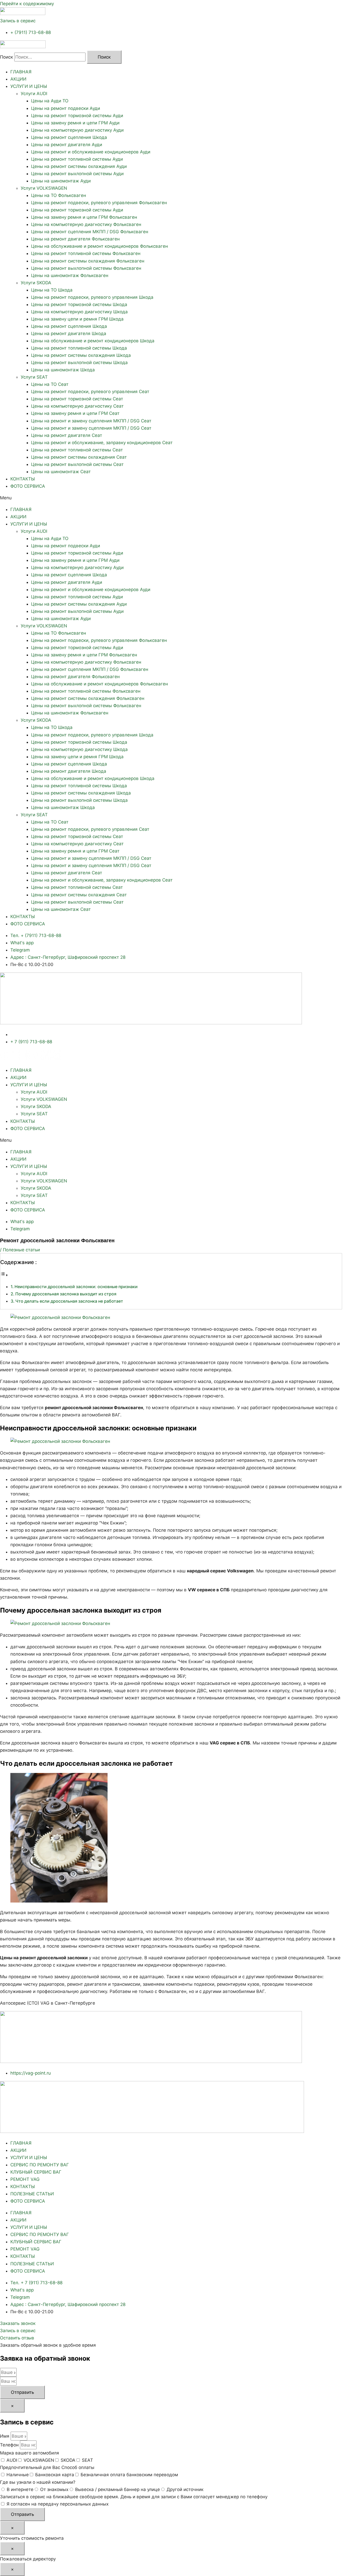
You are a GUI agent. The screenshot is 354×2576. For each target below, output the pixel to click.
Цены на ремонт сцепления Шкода (69, 137)
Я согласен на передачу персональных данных (58, 2504)
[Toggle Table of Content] (4, 1275)
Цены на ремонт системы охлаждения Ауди (79, 166)
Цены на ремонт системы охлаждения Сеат (79, 457)
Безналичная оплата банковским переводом (129, 2475)
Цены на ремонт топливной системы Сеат (77, 450)
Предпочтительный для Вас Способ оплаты (47, 2467)
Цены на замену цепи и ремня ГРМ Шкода (77, 319)
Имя (5, 2436)
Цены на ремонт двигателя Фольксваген (75, 239)
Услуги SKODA (36, 283)
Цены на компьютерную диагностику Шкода (79, 312)
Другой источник (185, 2489)
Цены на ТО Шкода (52, 290)
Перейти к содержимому (27, 4)
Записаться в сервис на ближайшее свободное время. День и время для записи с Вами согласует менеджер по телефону (134, 2497)
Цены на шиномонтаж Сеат (61, 472)
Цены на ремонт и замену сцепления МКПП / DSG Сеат (91, 421)
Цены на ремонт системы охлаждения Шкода (81, 355)
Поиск (6, 57)
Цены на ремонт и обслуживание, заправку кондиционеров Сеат (102, 443)
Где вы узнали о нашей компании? (38, 2482)
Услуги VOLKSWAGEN (44, 188)
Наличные (18, 2475)
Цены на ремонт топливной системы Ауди (77, 159)
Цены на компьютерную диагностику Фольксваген (86, 224)
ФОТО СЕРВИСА (28, 486)
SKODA (68, 2460)
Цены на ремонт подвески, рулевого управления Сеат (90, 392)
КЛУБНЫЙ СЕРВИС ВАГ (36, 2172)
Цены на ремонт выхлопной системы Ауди (77, 174)
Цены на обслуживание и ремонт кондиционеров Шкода (93, 341)
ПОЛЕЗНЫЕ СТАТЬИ (32, 2194)
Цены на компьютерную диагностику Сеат (77, 406)
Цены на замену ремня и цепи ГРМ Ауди (75, 123)
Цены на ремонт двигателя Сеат (67, 435)
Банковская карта (55, 2475)
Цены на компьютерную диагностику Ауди (77, 130)
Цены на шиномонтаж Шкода (63, 370)
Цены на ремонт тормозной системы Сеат (77, 399)
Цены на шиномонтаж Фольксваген (70, 275)
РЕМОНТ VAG (25, 2179)
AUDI (12, 2460)
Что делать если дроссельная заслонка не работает (69, 1301)
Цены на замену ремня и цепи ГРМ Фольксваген (84, 217)
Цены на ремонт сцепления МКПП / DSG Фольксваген (90, 232)
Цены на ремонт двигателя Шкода (69, 333)
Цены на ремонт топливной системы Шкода (79, 348)
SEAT (87, 2460)
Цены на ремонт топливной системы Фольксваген (86, 253)
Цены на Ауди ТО (50, 101)
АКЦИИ (18, 79)
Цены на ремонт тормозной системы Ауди (77, 116)
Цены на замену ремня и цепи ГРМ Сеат (75, 413)
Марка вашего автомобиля (30, 2453)
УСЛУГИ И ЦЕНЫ (29, 86)
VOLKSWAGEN (39, 2460)
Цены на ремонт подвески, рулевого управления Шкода (92, 297)
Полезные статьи (21, 1250)
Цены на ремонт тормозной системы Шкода (79, 304)
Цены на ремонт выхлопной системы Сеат (77, 464)
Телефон (10, 2445)
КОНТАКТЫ (23, 479)
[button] (177, 498)
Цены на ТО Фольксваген (59, 195)
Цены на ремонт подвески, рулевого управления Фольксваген (99, 203)
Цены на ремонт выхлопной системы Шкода (79, 363)
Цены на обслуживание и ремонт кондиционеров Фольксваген (100, 246)
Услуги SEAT (34, 377)
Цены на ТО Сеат (50, 384)
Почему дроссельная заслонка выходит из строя (66, 1294)
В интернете (20, 2489)
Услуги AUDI (34, 94)
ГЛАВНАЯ (21, 72)
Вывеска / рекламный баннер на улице (118, 2489)
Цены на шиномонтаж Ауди (61, 181)
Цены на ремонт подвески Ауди (66, 108)
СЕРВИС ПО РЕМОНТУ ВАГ (40, 2165)
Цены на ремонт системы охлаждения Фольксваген (88, 261)
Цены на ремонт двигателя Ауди (67, 145)
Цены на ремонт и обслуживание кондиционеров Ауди (91, 152)
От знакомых (54, 2489)
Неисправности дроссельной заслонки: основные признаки (76, 1287)
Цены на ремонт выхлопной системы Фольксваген (86, 268)
